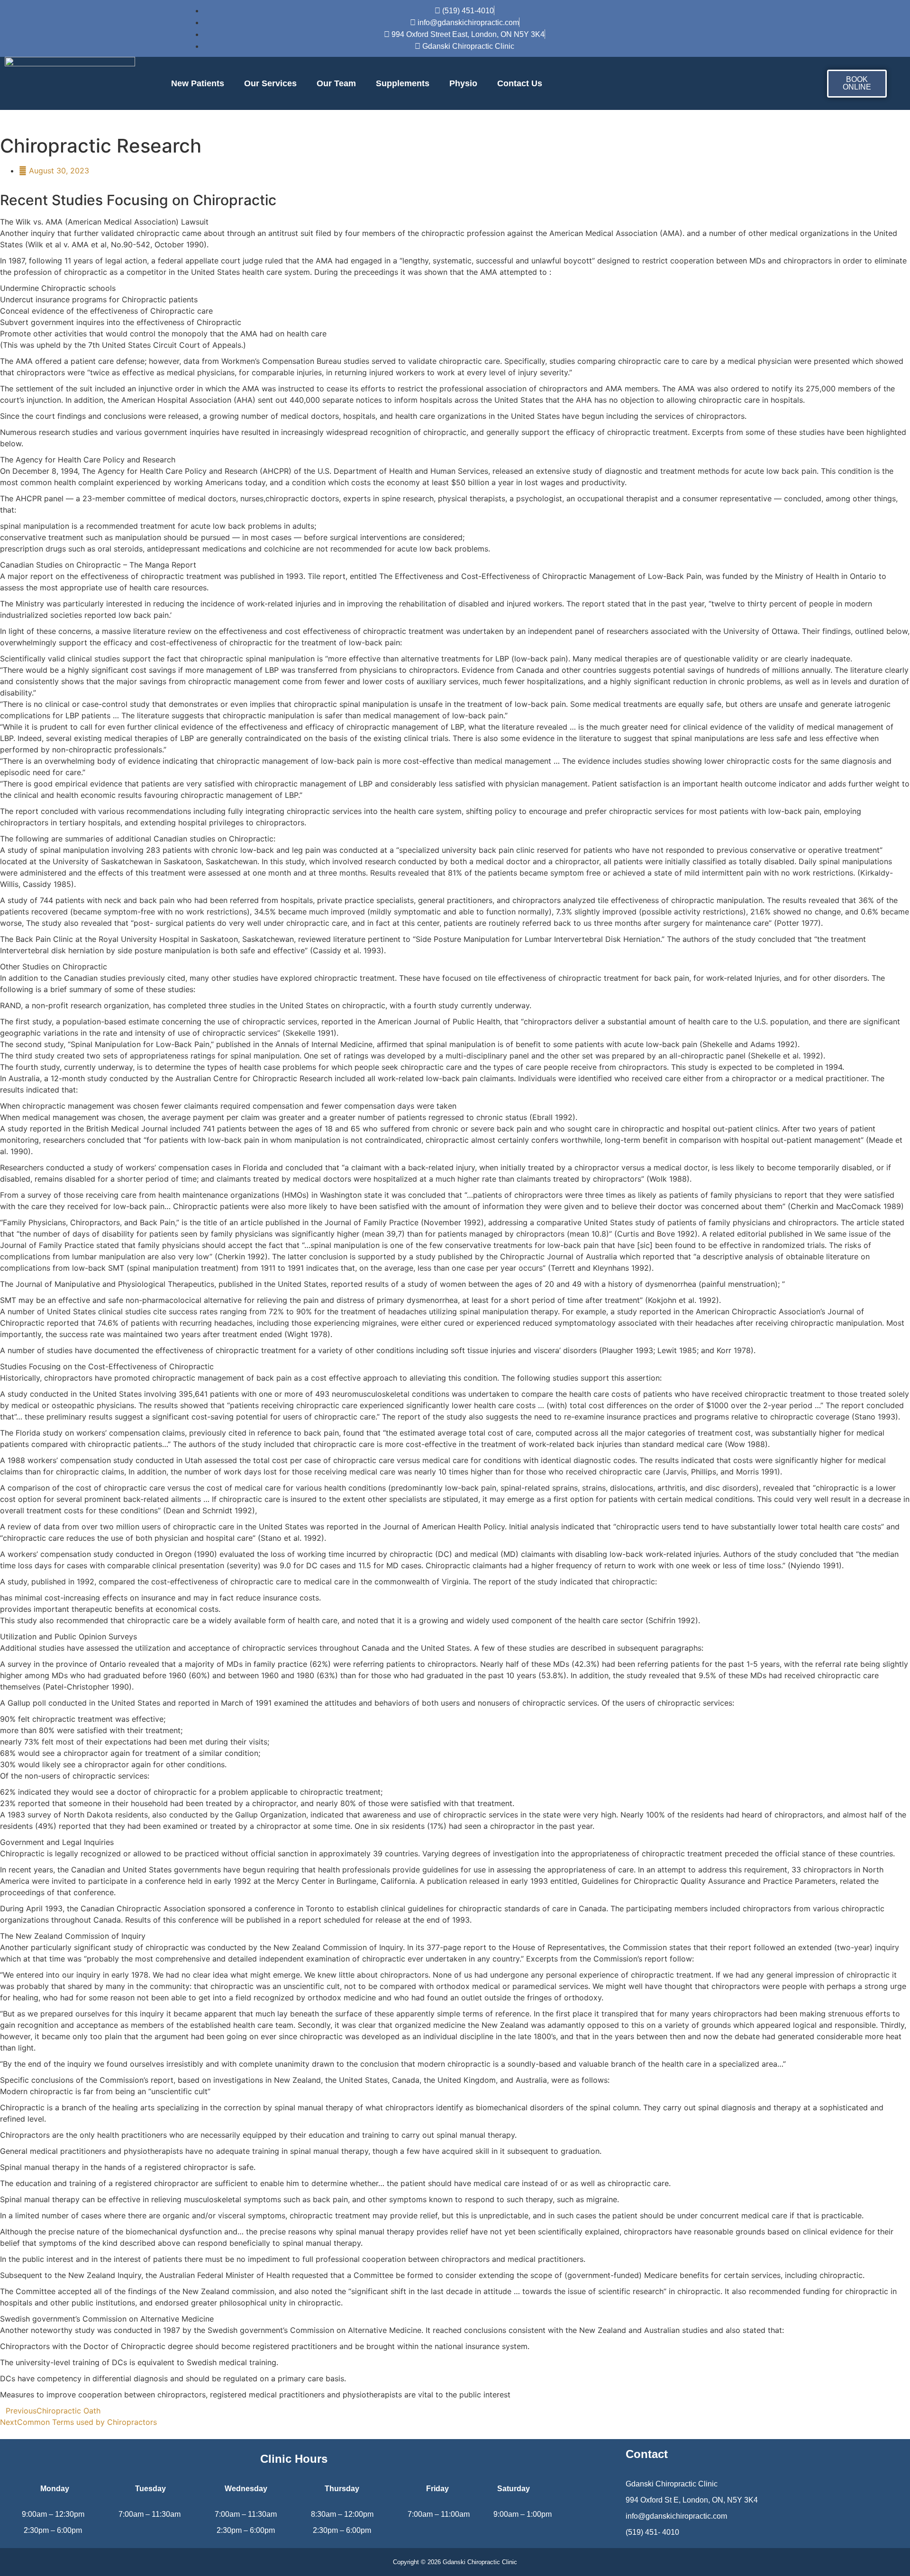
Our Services (270, 83)
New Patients (198, 83)
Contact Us (520, 83)
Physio (463, 83)
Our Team (336, 83)
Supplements (403, 83)
